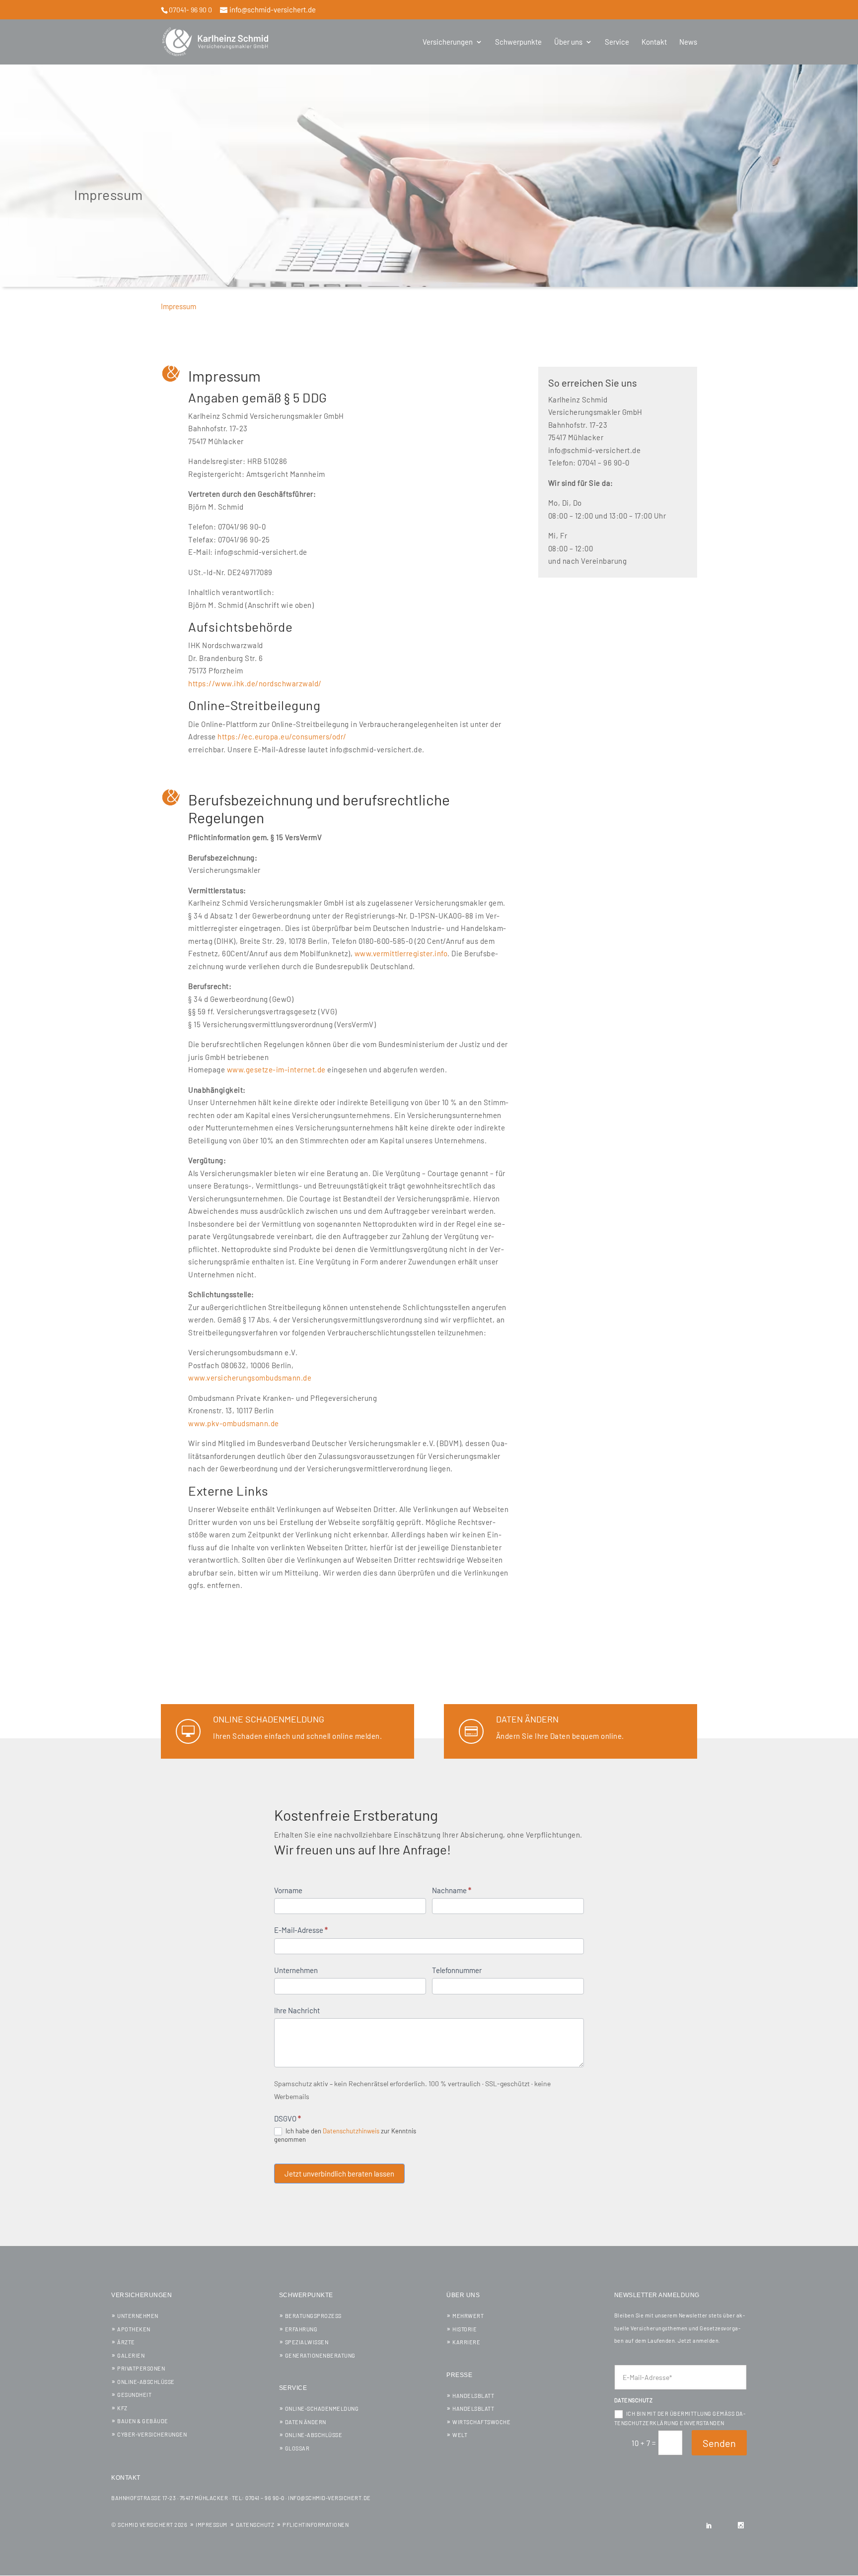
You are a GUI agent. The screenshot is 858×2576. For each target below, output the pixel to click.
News (688, 42)
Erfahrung (301, 2329)
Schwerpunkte (518, 42)
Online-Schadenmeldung (322, 2409)
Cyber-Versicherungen (152, 2434)
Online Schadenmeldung (269, 1719)
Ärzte (126, 2342)
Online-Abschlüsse (146, 2382)
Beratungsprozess (313, 2316)
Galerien (131, 2355)
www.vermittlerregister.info (401, 953)
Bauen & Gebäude (143, 2421)
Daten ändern (527, 1719)
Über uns (568, 42)
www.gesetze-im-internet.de (276, 1069)
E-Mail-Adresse (301, 1930)
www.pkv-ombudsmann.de (234, 1423)
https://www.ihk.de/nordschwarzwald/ (255, 683)
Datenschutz (255, 2525)
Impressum (212, 2525)
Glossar (297, 2448)
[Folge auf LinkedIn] (709, 2525)
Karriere (466, 2342)
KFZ (122, 2408)
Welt (460, 2435)
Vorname (288, 1890)
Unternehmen (296, 1970)
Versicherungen (448, 42)
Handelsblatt (473, 2396)
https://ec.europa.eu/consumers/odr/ (282, 736)
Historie (465, 2329)
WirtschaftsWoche (481, 2422)
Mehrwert (468, 2316)
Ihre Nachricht (297, 2010)
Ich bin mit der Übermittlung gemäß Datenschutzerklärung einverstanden (680, 2418)
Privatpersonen (141, 2368)
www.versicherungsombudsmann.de (250, 1378)
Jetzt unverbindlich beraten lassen (339, 2174)
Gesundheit (134, 2395)
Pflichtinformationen (316, 2525)
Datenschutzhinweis (351, 2131)
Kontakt (654, 42)
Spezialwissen (307, 2342)
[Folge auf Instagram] (741, 2525)
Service (617, 42)
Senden (719, 2443)
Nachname (452, 1890)
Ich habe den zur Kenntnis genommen (345, 2135)
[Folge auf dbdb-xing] (725, 2525)
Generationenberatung (320, 2355)
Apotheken (134, 2329)
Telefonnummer (457, 1970)
